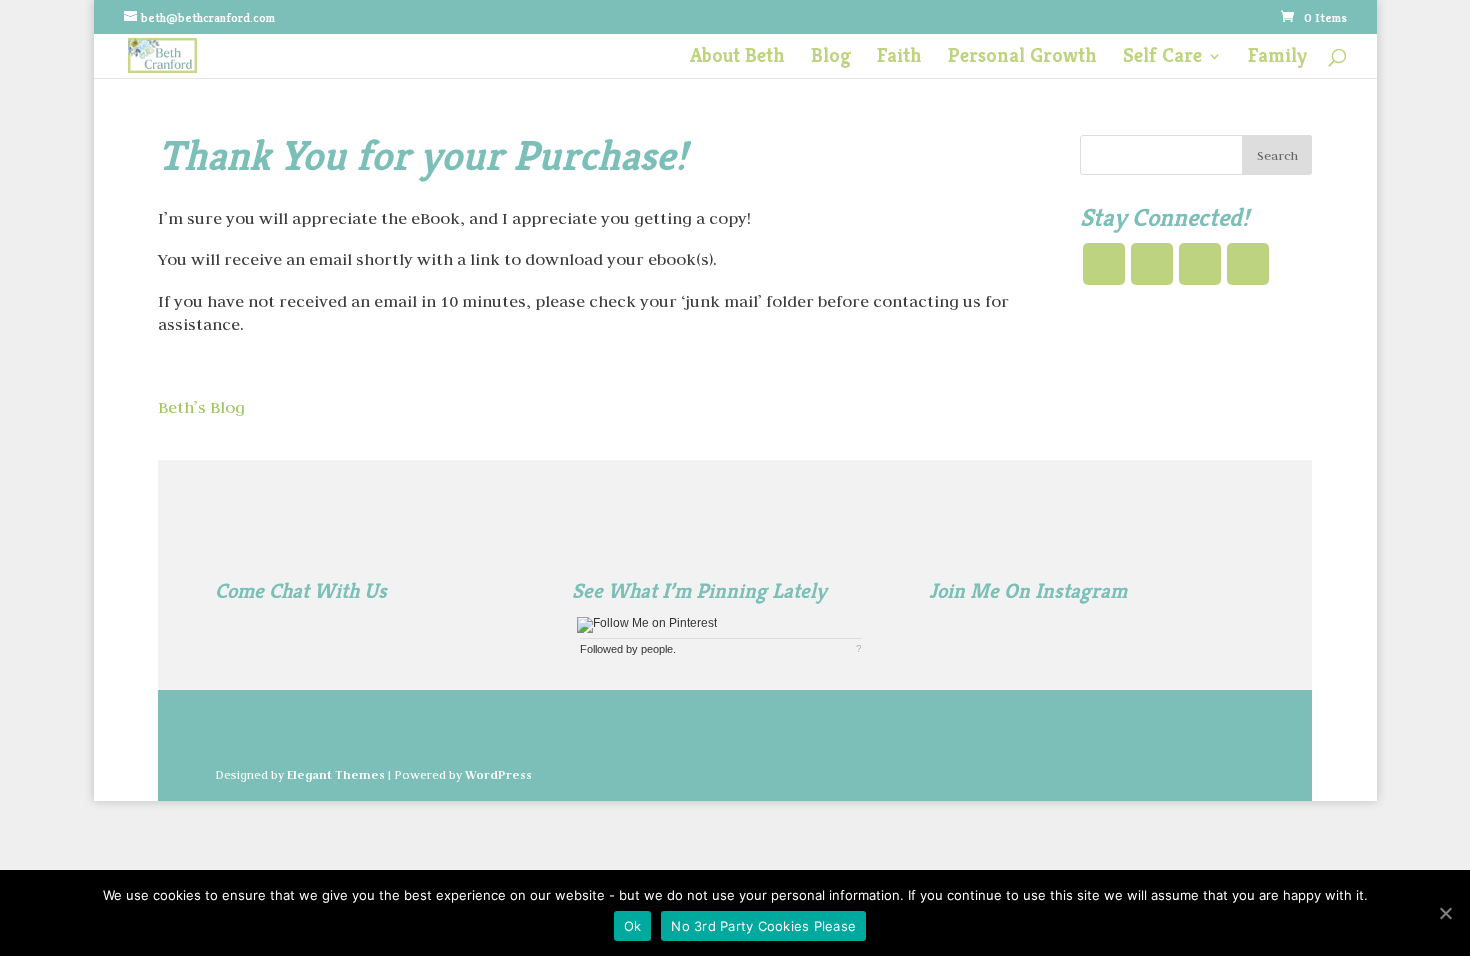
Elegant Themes (336, 774)
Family (1277, 58)
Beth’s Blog (201, 407)
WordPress (498, 774)
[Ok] (1445, 913)
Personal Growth (1022, 58)
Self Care (1162, 58)
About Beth (737, 58)
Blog (831, 58)
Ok (633, 926)
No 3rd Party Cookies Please (763, 926)
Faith (899, 58)
